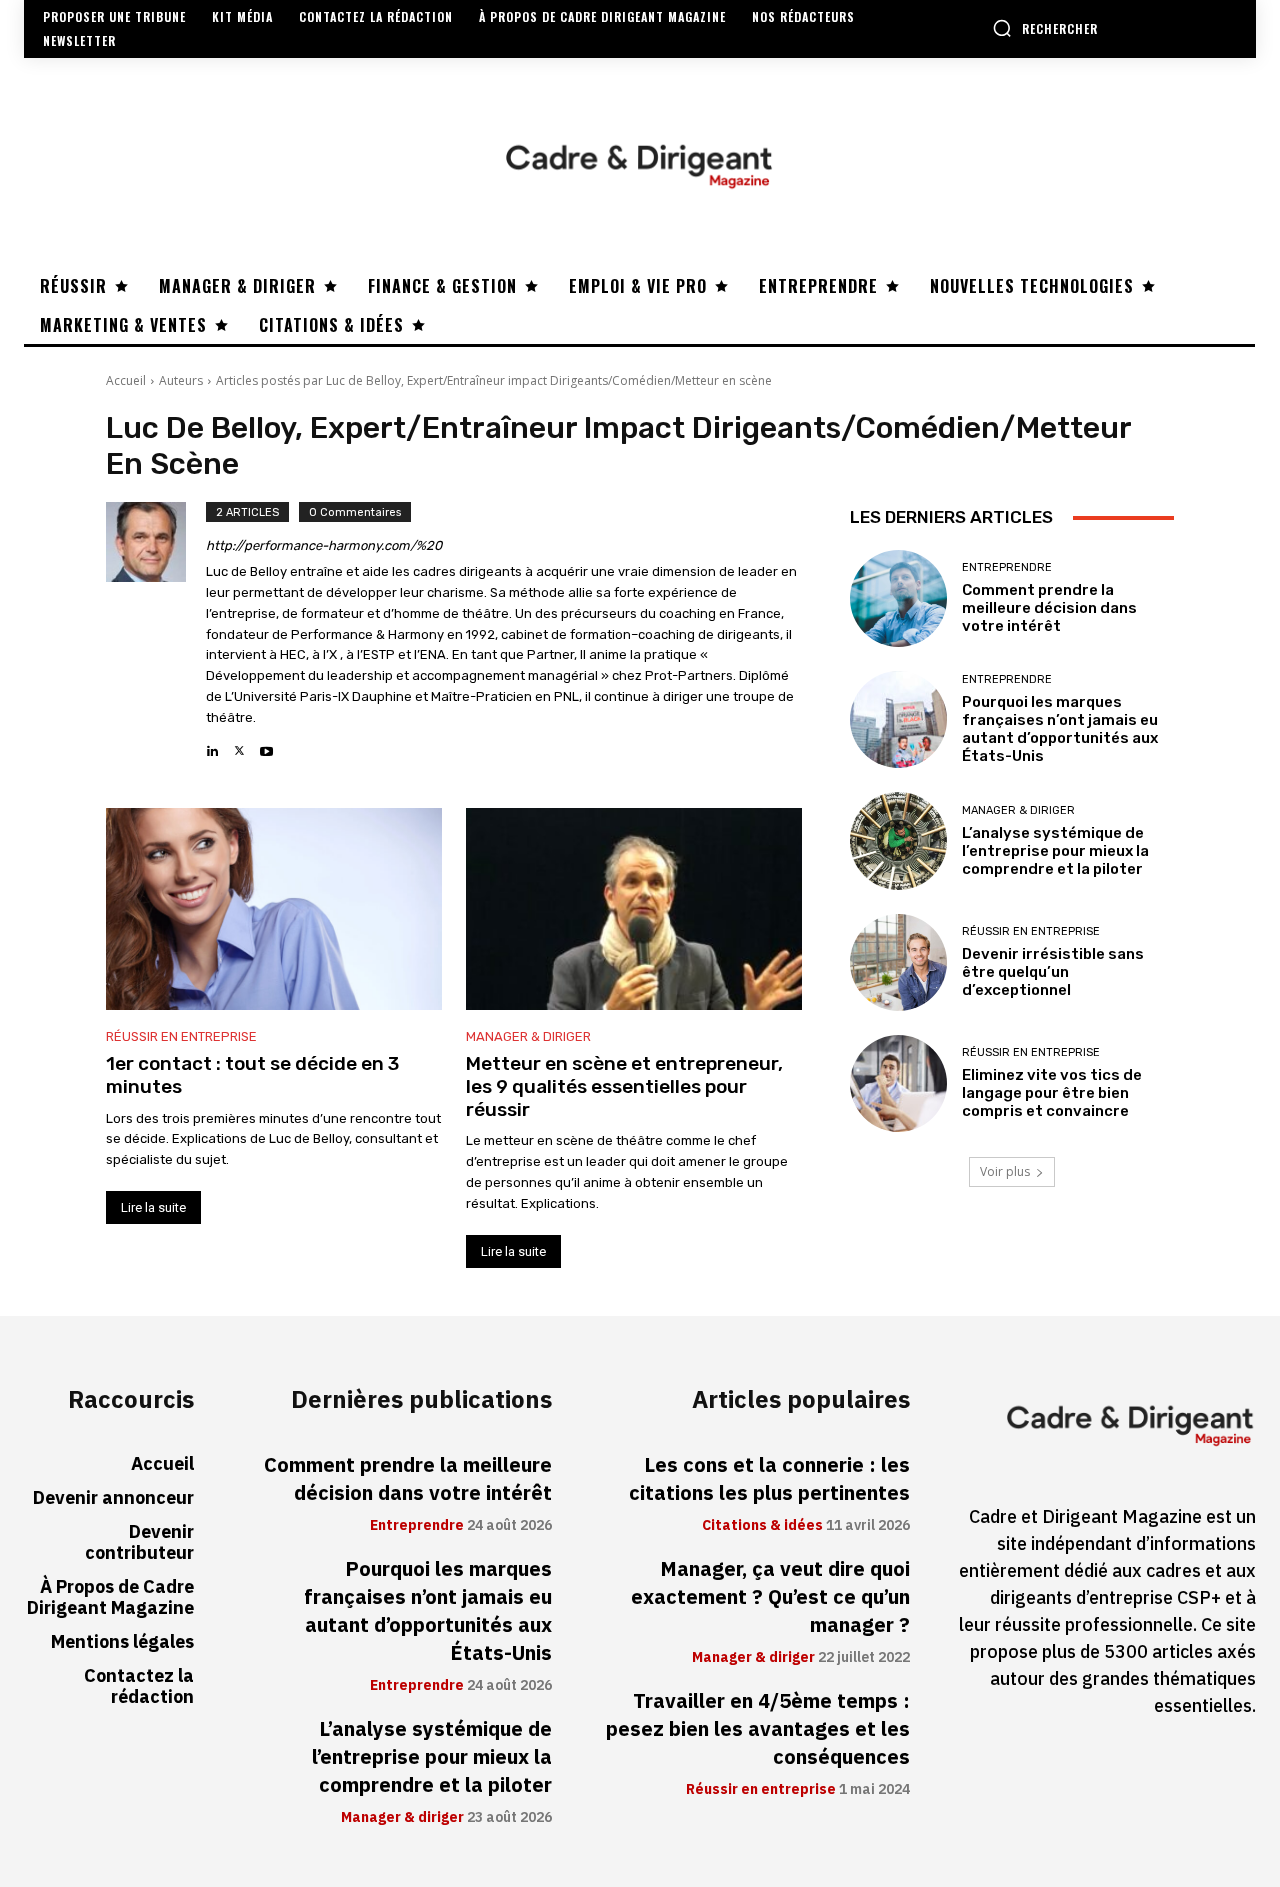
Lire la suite (153, 1207)
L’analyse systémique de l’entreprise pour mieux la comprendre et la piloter (1055, 851)
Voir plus (1005, 1171)
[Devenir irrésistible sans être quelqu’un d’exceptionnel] (898, 962)
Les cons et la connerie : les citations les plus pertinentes (769, 1479)
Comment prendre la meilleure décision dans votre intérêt (1049, 608)
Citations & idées (762, 1526)
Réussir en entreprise (181, 1036)
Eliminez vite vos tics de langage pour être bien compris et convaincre (1052, 1093)
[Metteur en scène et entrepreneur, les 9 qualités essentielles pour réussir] (634, 909)
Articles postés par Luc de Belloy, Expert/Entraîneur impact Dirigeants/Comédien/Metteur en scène (494, 380)
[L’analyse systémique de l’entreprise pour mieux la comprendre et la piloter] (898, 840)
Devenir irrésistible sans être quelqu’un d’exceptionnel (1053, 972)
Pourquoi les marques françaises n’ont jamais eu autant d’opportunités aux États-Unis (1060, 729)
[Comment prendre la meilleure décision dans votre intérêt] (898, 598)
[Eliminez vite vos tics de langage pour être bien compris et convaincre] (898, 1083)
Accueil (126, 380)
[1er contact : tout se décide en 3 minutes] (274, 909)
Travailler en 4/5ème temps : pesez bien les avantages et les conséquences (758, 1729)
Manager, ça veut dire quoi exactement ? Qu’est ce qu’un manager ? (770, 1597)
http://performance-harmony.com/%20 (324, 545)
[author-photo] (156, 631)
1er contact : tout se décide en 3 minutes (252, 1075)
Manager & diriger (528, 1036)
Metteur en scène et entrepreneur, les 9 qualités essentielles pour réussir (624, 1086)
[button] (1045, 28)
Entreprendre (1007, 567)
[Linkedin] (212, 745)
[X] (239, 745)
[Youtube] (266, 745)
